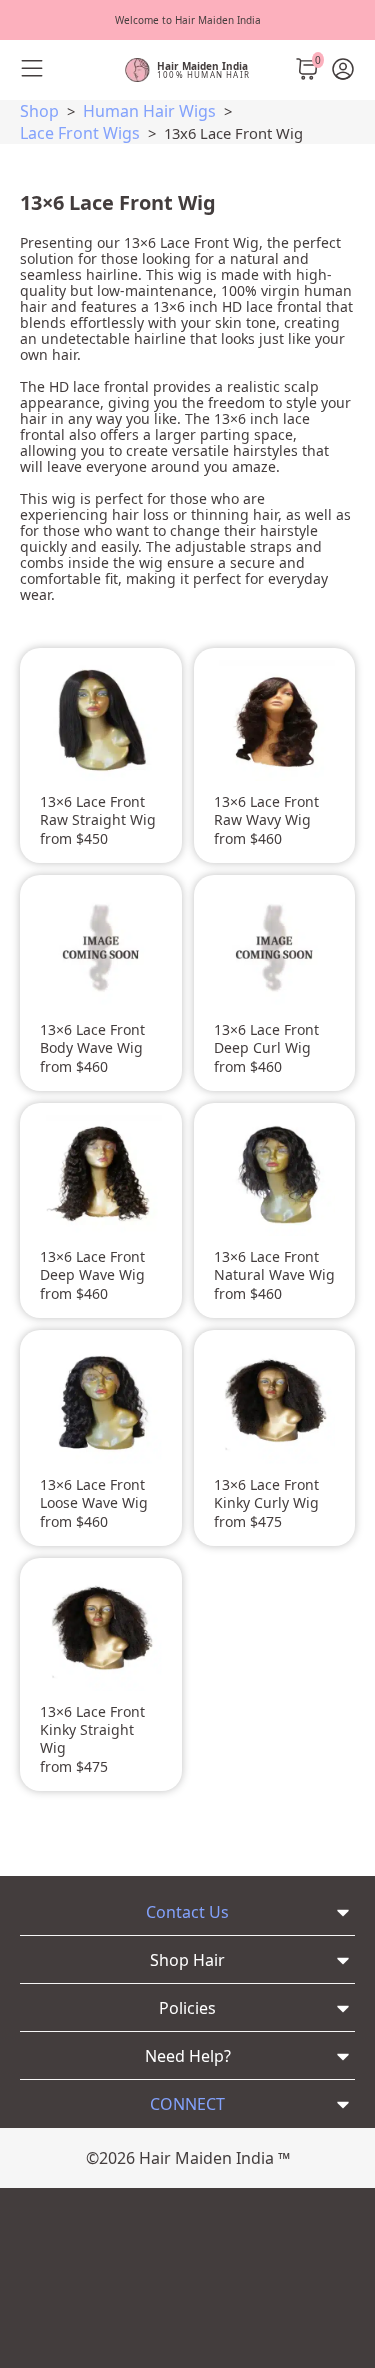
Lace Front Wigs (80, 133)
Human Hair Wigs (149, 111)
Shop (39, 111)
